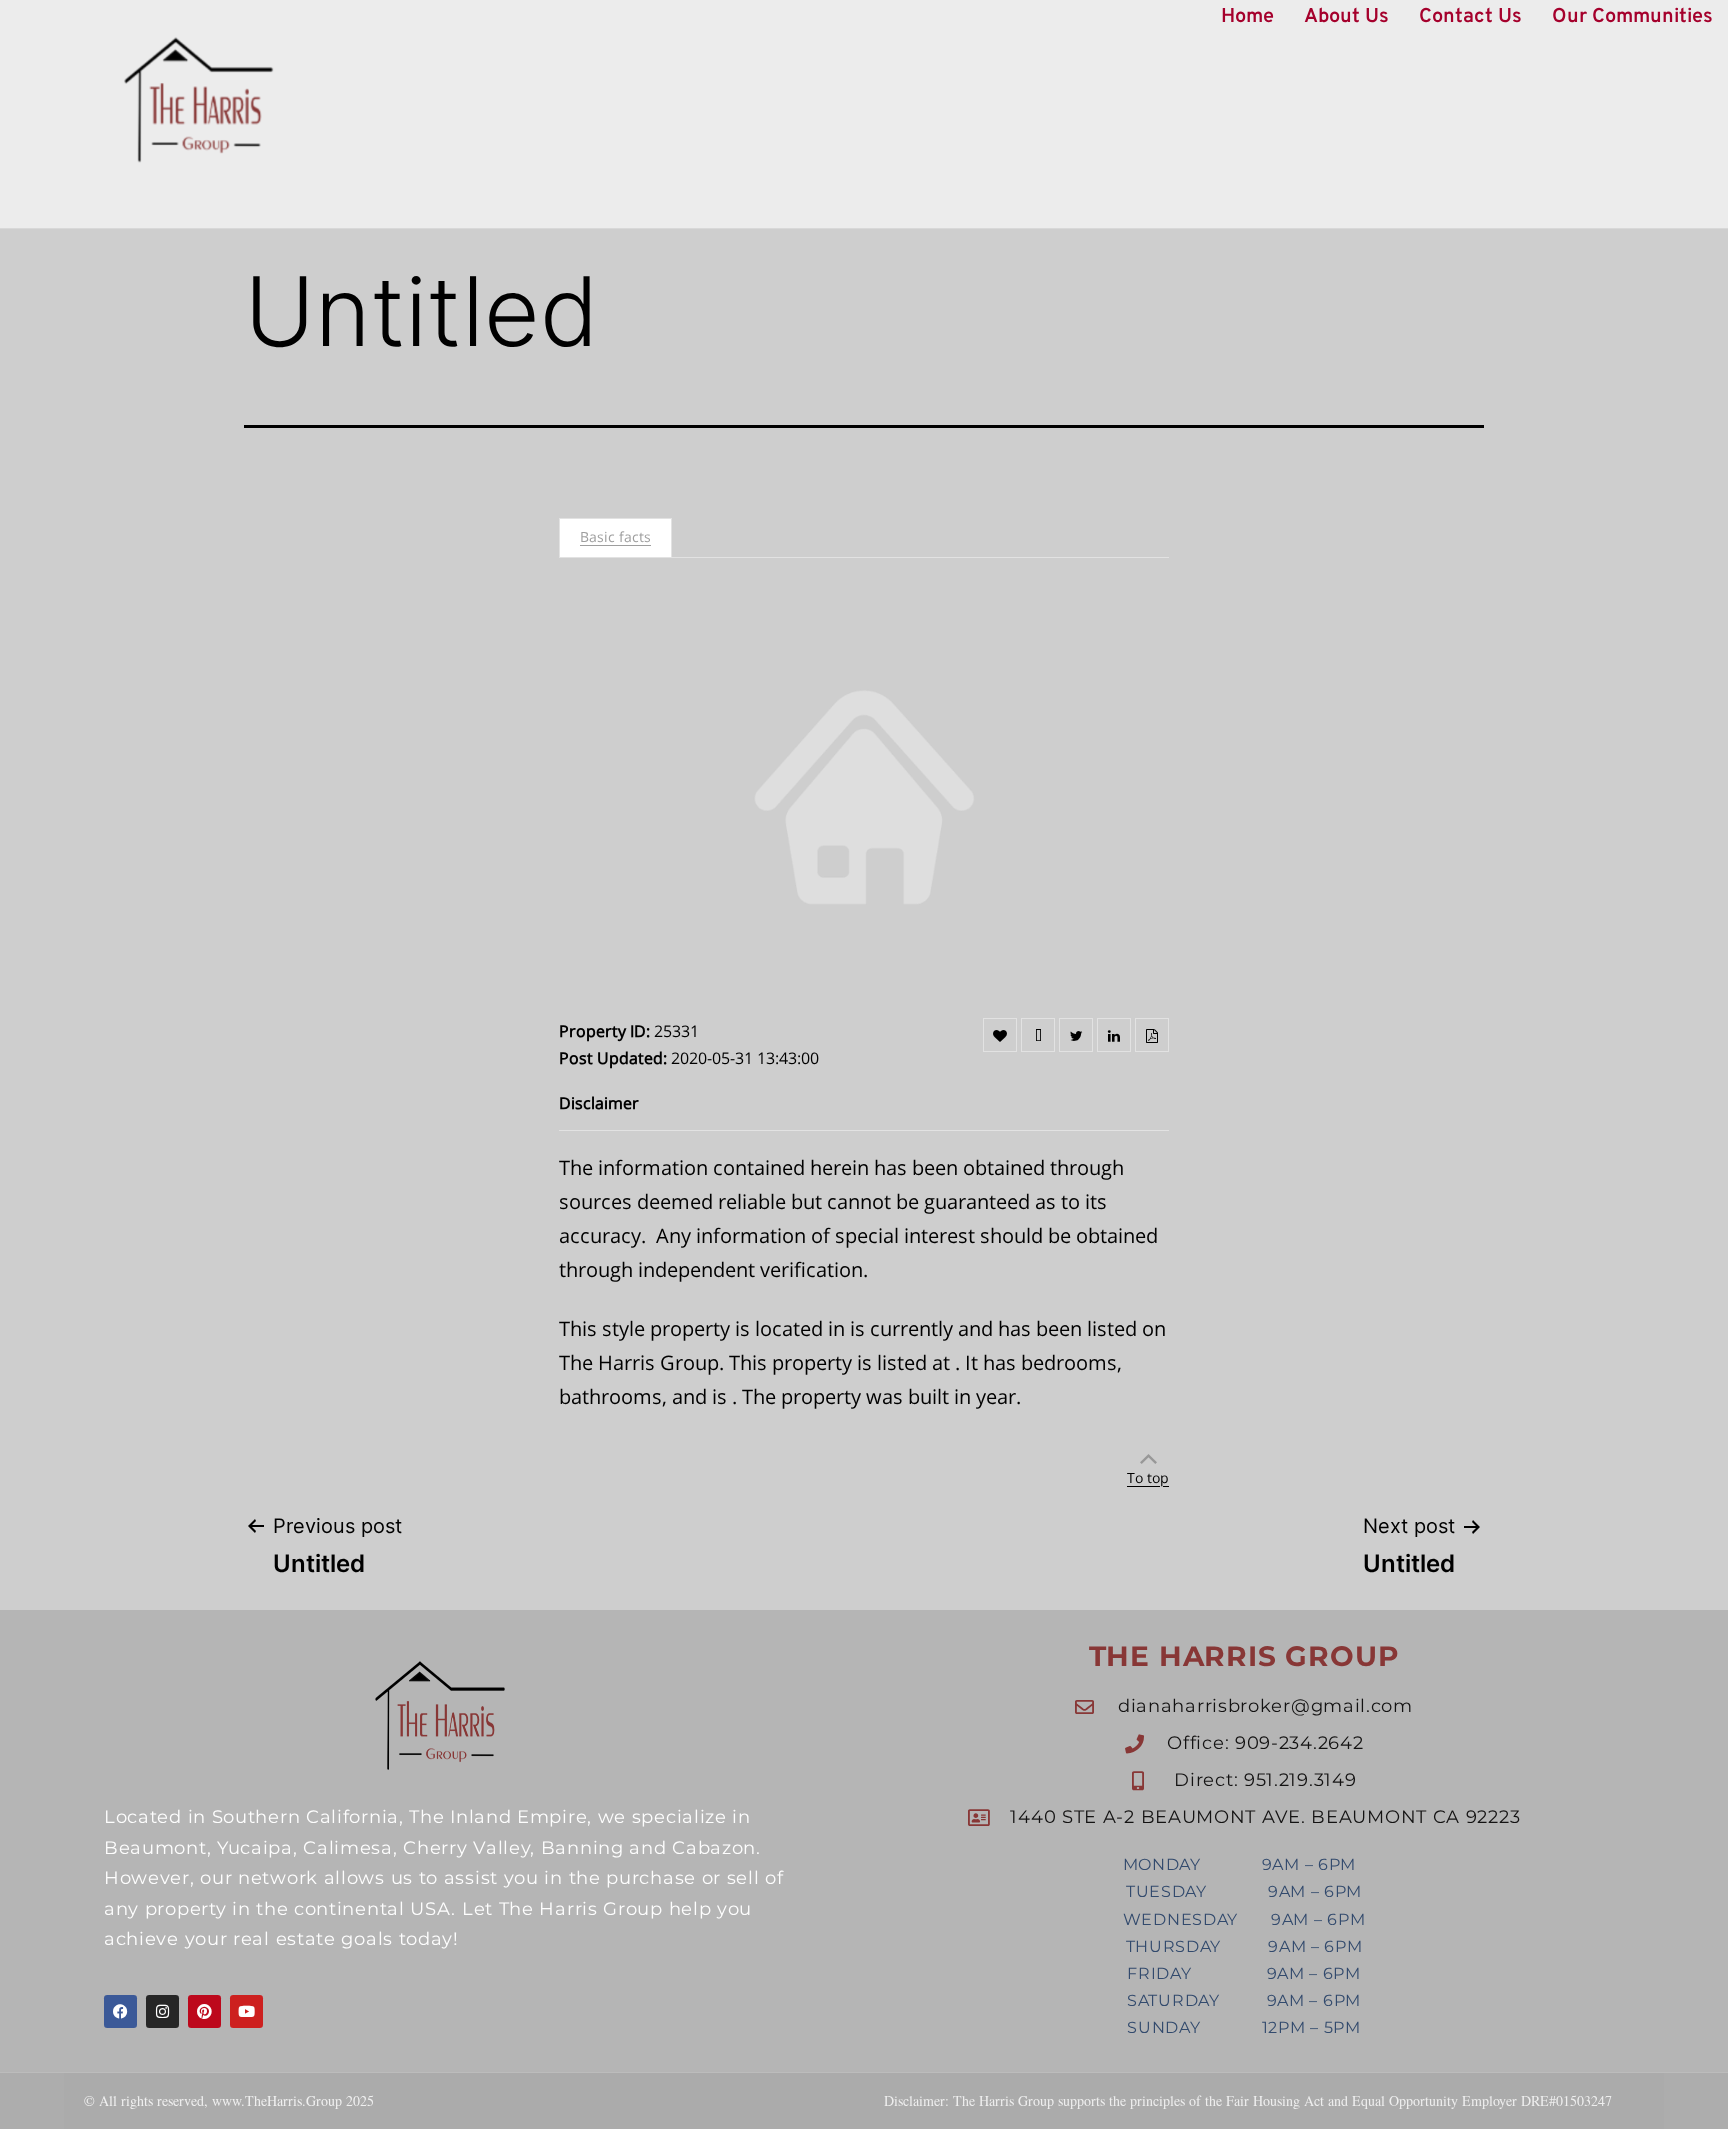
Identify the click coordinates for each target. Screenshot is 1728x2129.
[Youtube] (246, 2011)
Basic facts (615, 536)
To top (1148, 1477)
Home (1247, 17)
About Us (1346, 17)
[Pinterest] (204, 2011)
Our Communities (1632, 17)
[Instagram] (162, 2011)
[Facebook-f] (120, 2011)
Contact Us (1470, 17)
